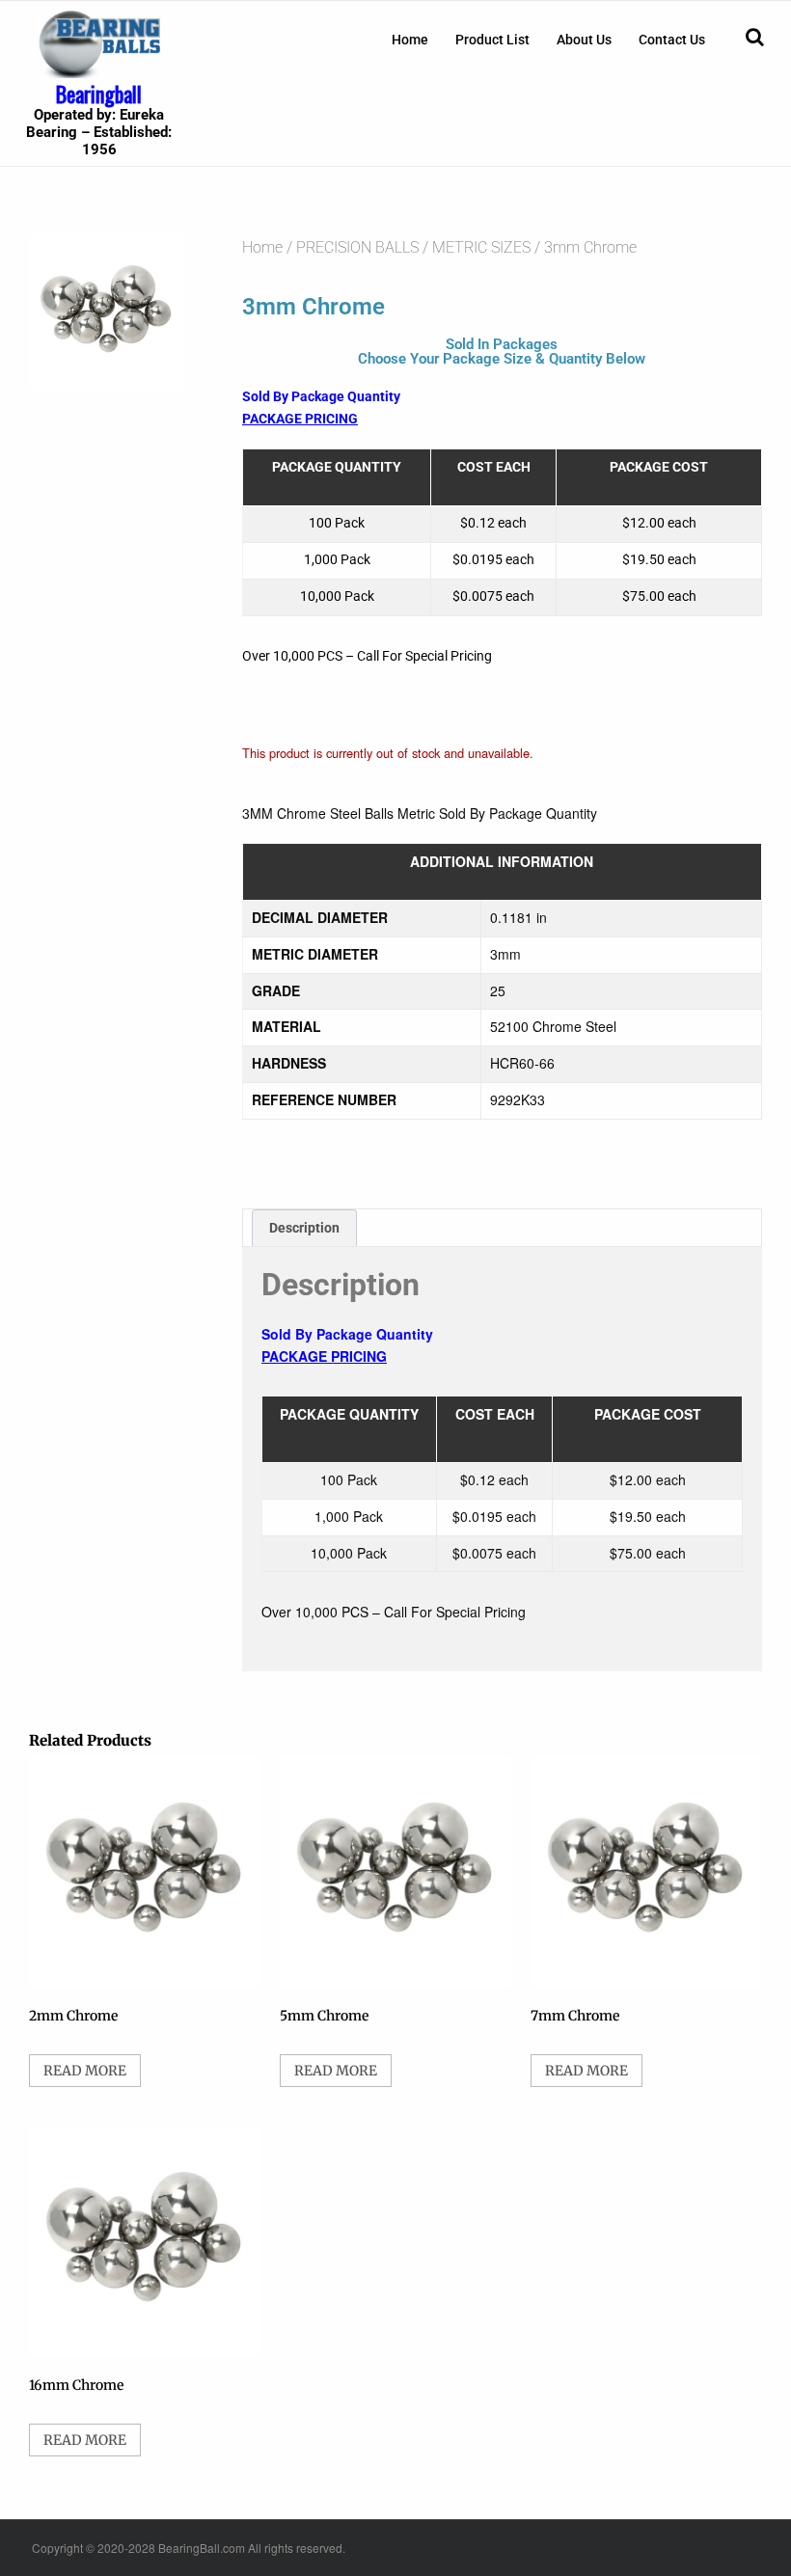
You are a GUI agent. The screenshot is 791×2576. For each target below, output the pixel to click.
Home (410, 40)
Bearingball (99, 94)
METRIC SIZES (481, 247)
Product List (492, 40)
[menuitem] (410, 40)
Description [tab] (304, 1228)
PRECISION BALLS (357, 247)
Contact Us (672, 40)
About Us (584, 40)
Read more (85, 2071)
